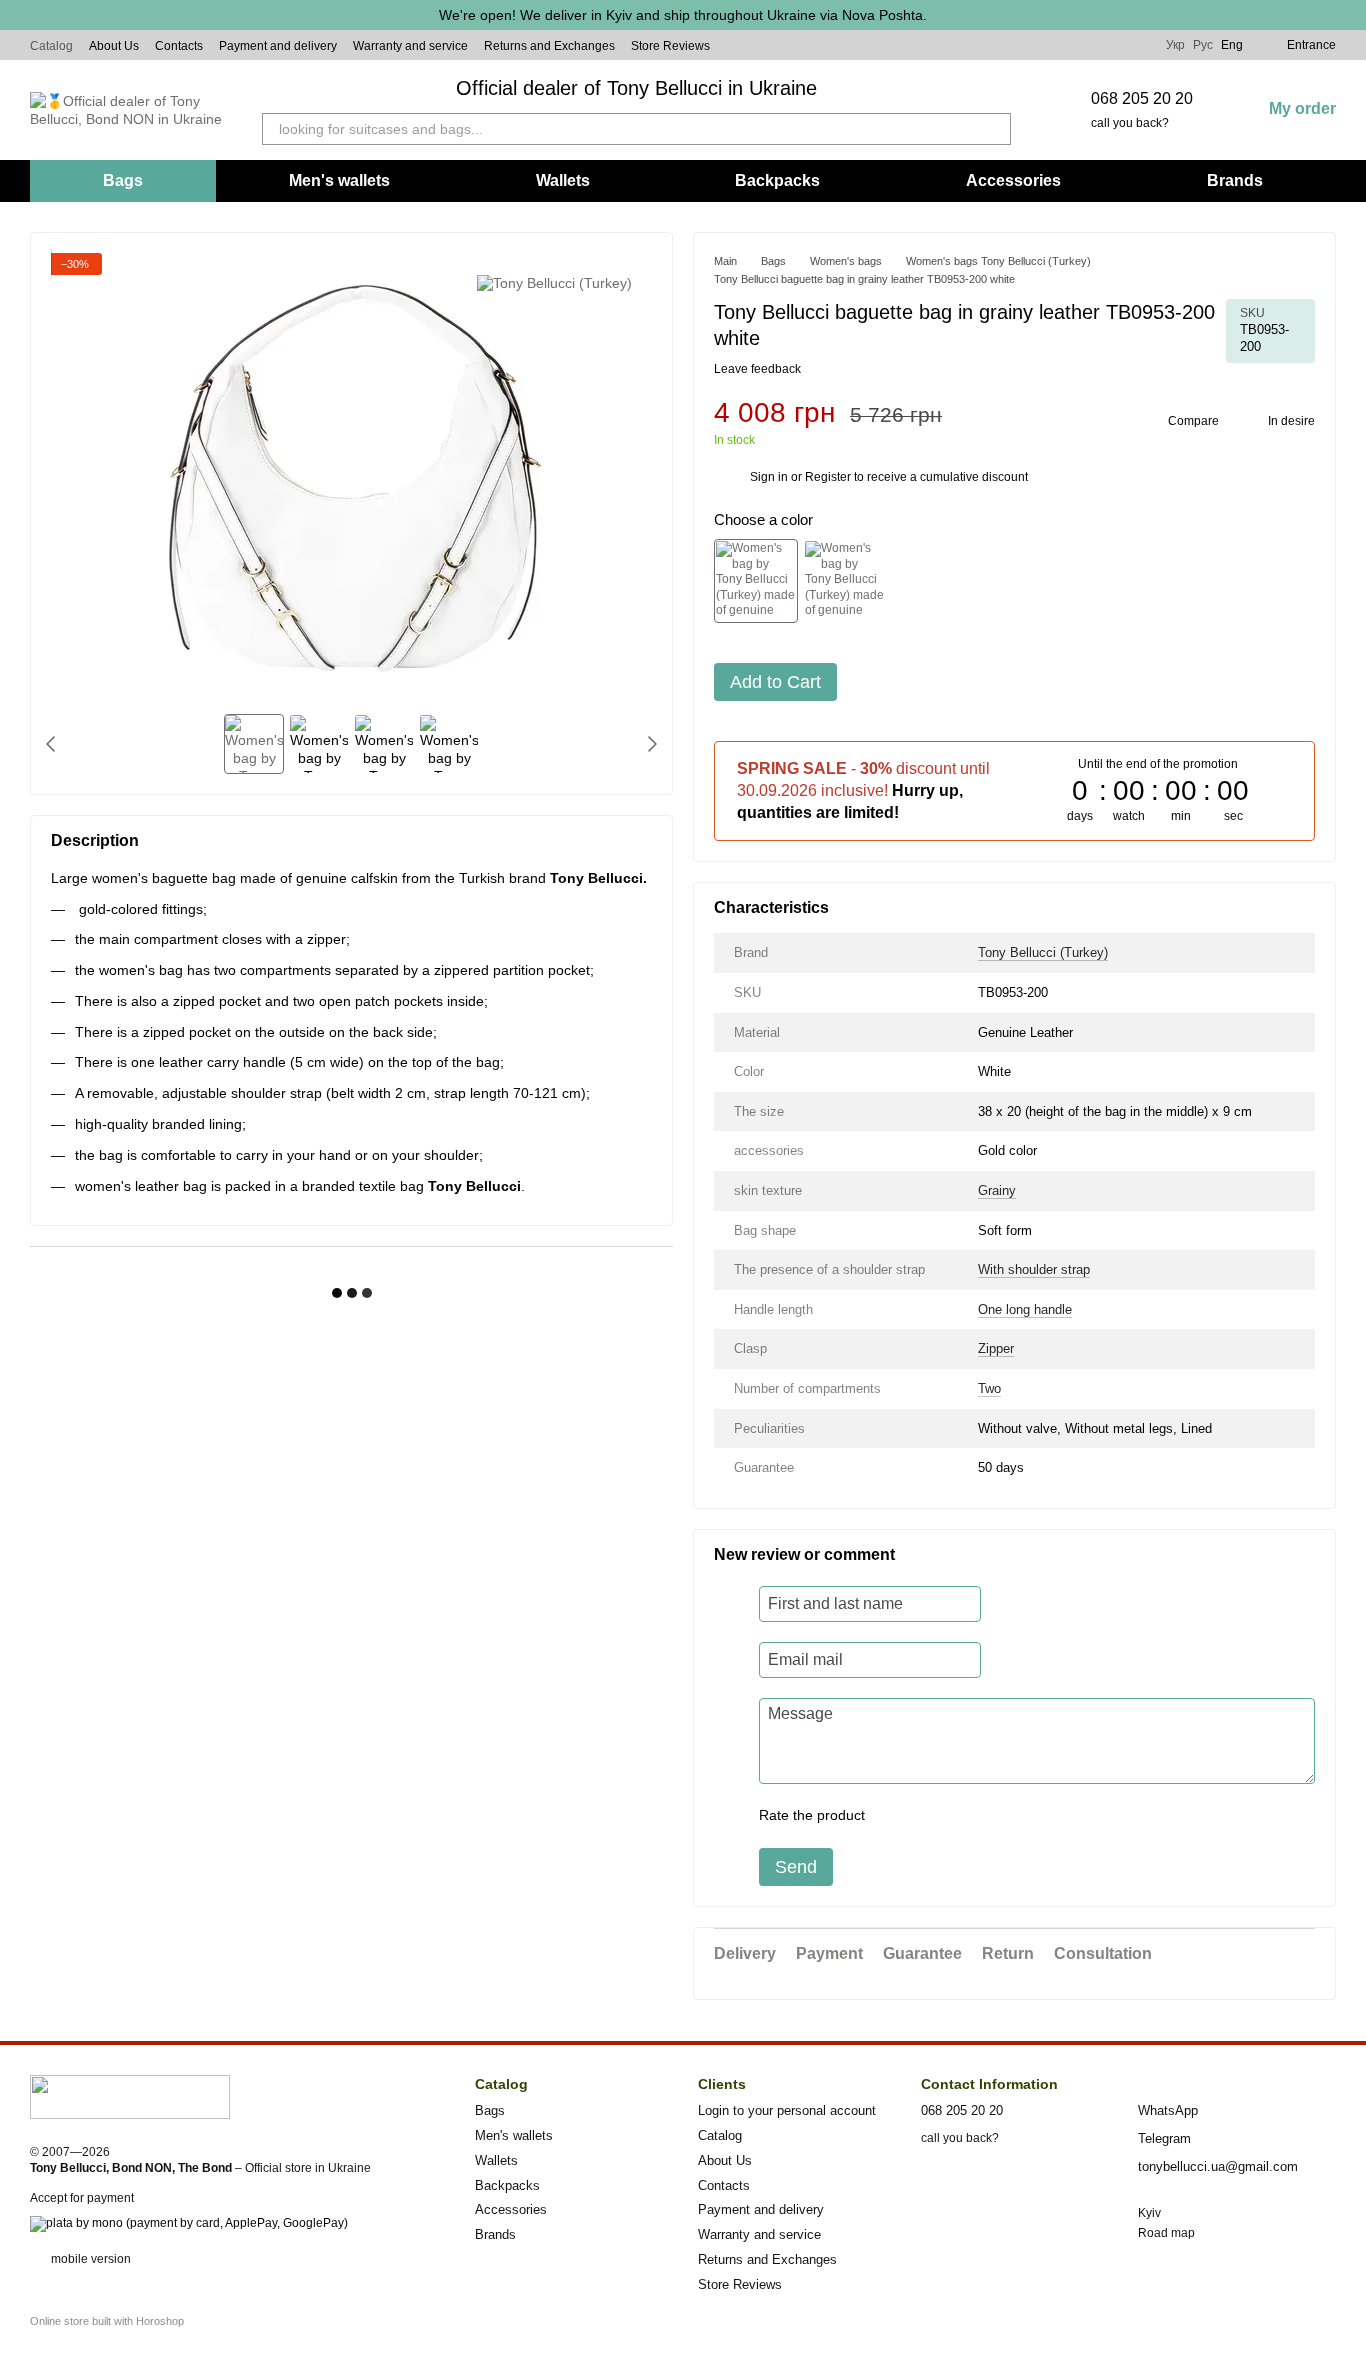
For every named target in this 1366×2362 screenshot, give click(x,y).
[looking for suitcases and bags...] (995, 129)
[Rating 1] (898, 1816)
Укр (1175, 45)
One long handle (1025, 1309)
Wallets (563, 180)
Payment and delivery (278, 46)
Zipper (996, 1348)
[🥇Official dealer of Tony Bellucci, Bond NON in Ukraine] (130, 2096)
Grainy (997, 1190)
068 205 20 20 (1142, 98)
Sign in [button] (769, 477)
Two (989, 1388)
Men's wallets (339, 180)
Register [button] (828, 477)
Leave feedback (757, 369)
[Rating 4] (994, 1816)
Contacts (179, 46)
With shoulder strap (1034, 1269)
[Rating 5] (1026, 1816)
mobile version (89, 2259)
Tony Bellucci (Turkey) (1043, 952)
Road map (1166, 2233)
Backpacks (777, 180)
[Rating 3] (962, 1816)
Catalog (51, 46)
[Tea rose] (845, 581)
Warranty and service (410, 46)
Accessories (1013, 180)
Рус (1203, 45)
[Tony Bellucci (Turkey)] (554, 282)
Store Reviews (670, 46)
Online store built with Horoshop (107, 2321)
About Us (114, 46)
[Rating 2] (930, 1816)
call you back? (1130, 123)
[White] (756, 581)
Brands (1235, 180)
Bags (123, 180)
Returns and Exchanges (549, 46)
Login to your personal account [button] (787, 2110)
